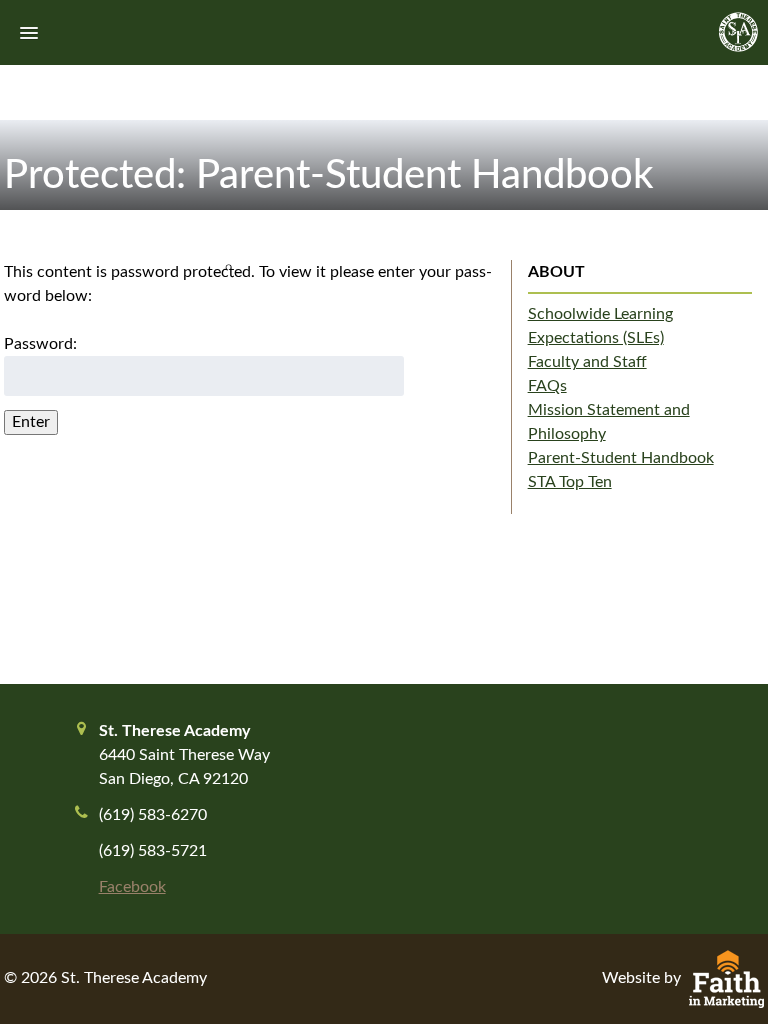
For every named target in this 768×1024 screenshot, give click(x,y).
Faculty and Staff (587, 362)
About (556, 272)
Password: (40, 344)
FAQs (547, 386)
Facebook (132, 887)
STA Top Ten (570, 482)
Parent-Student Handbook (621, 458)
